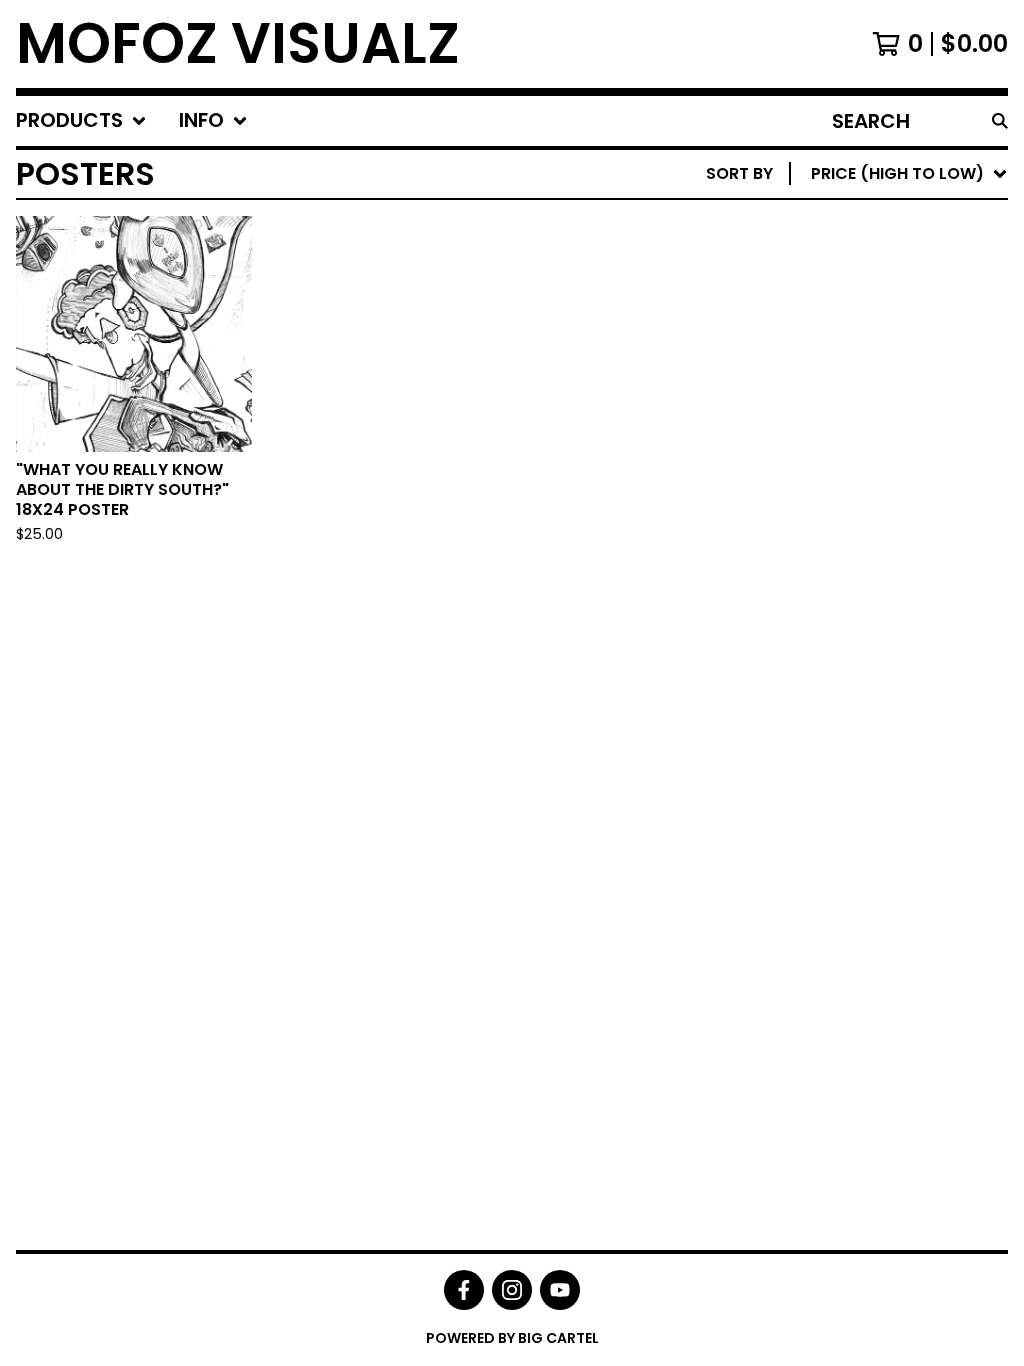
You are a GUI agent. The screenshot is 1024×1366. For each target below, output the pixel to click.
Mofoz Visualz (238, 44)
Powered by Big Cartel (512, 1338)
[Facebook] (464, 1290)
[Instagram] (512, 1290)
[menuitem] (81, 121)
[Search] (1000, 121)
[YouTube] (560, 1290)
